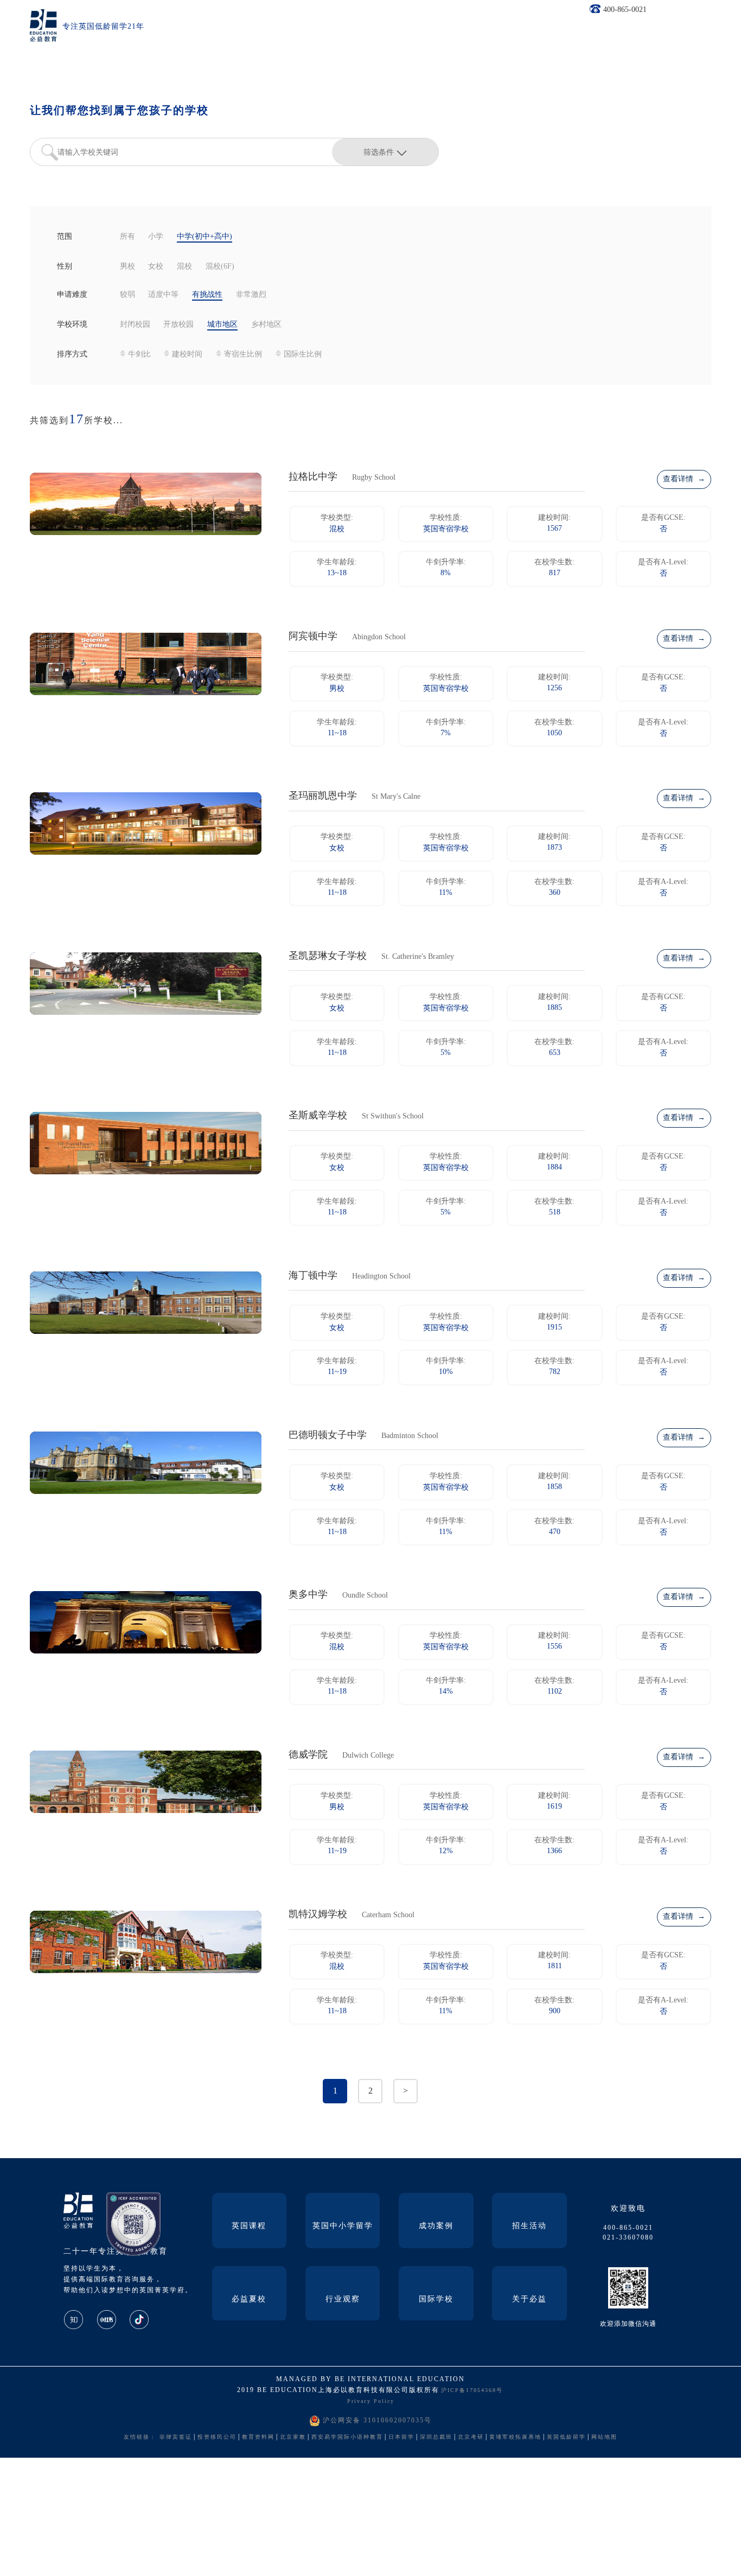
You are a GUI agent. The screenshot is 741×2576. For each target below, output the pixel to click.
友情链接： (140, 2437)
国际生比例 (303, 355)
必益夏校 (249, 2300)
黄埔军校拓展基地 (515, 2437)
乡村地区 (266, 325)
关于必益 (529, 2300)
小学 (156, 237)
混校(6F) (220, 267)
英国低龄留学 (566, 2437)
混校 (184, 267)
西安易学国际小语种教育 (347, 2437)
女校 (156, 267)
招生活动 (529, 2226)
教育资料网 (258, 2437)
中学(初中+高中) (205, 237)
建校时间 (187, 355)
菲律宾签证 (176, 2437)
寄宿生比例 (243, 355)
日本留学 (401, 2437)
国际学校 (436, 2300)
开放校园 (178, 325)
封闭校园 (135, 325)
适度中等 (163, 295)
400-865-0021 (625, 10)
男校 (127, 267)
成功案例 (436, 2226)
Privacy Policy (371, 2402)
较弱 (127, 295)
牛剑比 (139, 355)
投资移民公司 (217, 2437)
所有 (127, 237)
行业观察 (343, 2300)
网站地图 (604, 2437)
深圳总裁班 (436, 2437)
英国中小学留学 (343, 2226)
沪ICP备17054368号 (472, 2391)
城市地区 (222, 325)
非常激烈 (251, 295)
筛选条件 (379, 152)
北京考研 (471, 2437)
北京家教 (293, 2437)
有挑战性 (207, 295)
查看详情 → (684, 479)
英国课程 (249, 2226)
